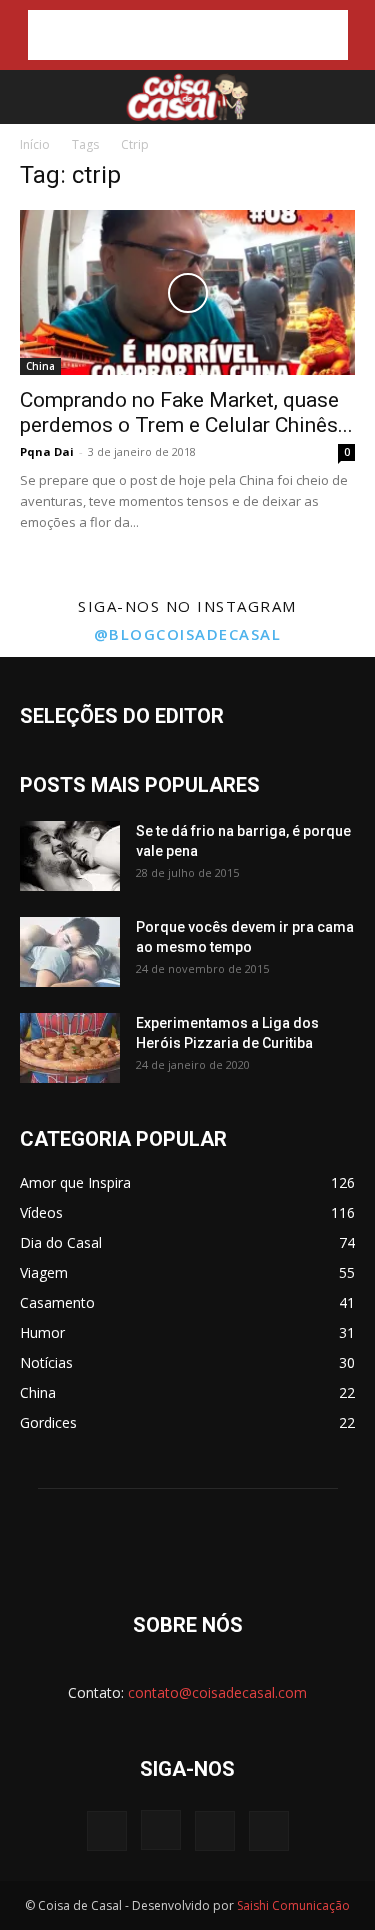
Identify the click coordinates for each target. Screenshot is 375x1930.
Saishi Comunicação (293, 1905)
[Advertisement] (188, 35)
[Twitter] (215, 1831)
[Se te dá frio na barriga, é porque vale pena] (70, 856)
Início (35, 144)
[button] (32, 97)
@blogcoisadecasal (188, 634)
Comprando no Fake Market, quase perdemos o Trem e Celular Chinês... (186, 412)
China (40, 366)
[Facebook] (107, 1831)
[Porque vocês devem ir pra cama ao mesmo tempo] (70, 952)
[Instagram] (161, 1830)
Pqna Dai (47, 451)
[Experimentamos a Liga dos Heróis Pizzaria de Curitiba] (70, 1048)
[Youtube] (269, 1831)
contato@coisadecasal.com (217, 1692)
